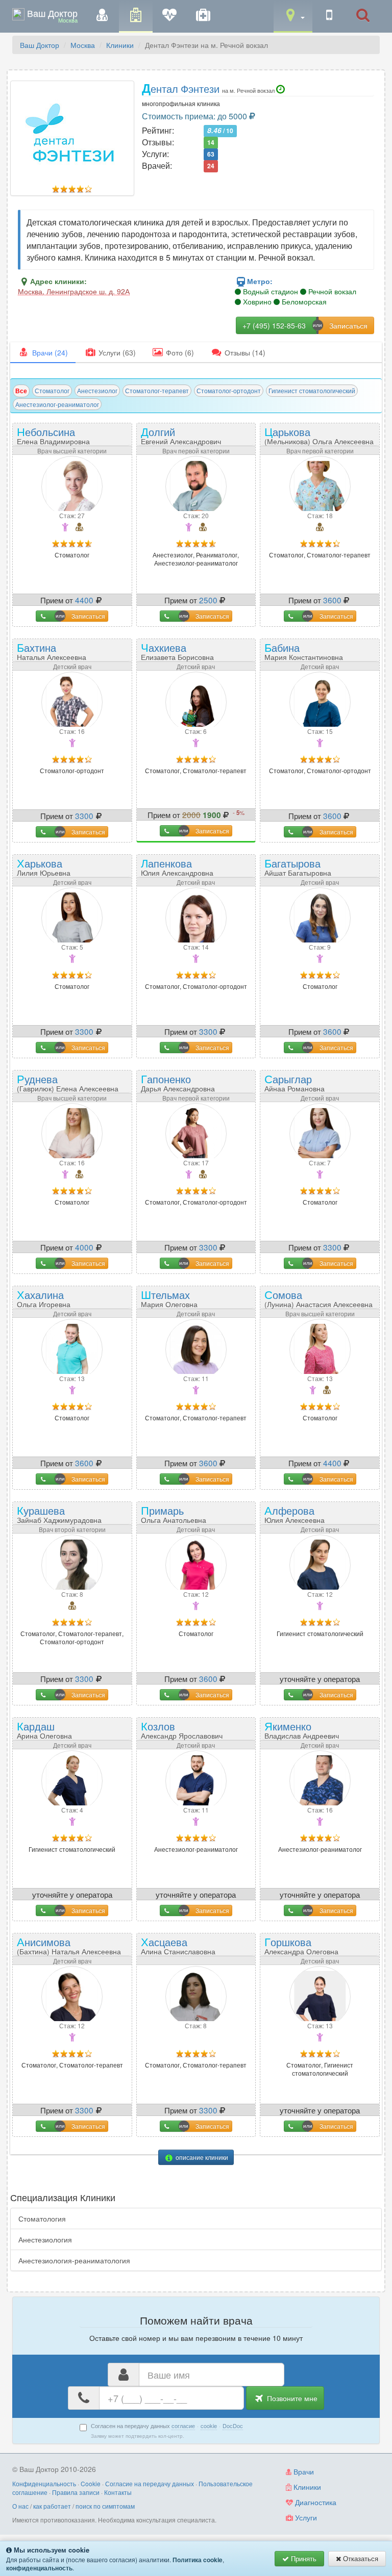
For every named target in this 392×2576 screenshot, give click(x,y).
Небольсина (53, 435)
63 (211, 155)
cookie (209, 2426)
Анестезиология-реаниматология (74, 2260)
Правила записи (76, 2492)
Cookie (91, 2483)
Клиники (120, 45)
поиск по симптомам (105, 2506)
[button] (293, 16)
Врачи (303, 2471)
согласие (183, 2426)
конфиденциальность (39, 2568)
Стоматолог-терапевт (157, 390)
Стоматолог (52, 390)
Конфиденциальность (44, 2483)
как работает (52, 2506)
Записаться (88, 616)
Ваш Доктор (40, 45)
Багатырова (298, 866)
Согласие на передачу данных (150, 2483)
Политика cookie (198, 2560)
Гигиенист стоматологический (312, 390)
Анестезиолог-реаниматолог (57, 404)
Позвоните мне (291, 2398)
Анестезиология (45, 2239)
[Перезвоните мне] (329, 16)
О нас (20, 2506)
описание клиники (201, 2157)
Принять (303, 2558)
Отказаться (360, 2558)
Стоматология (42, 2218)
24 (211, 166)
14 (211, 143)
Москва (83, 45)
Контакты (118, 2492)
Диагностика (315, 2502)
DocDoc (233, 2426)
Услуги (305, 2517)
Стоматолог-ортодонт (229, 390)
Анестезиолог (97, 390)
